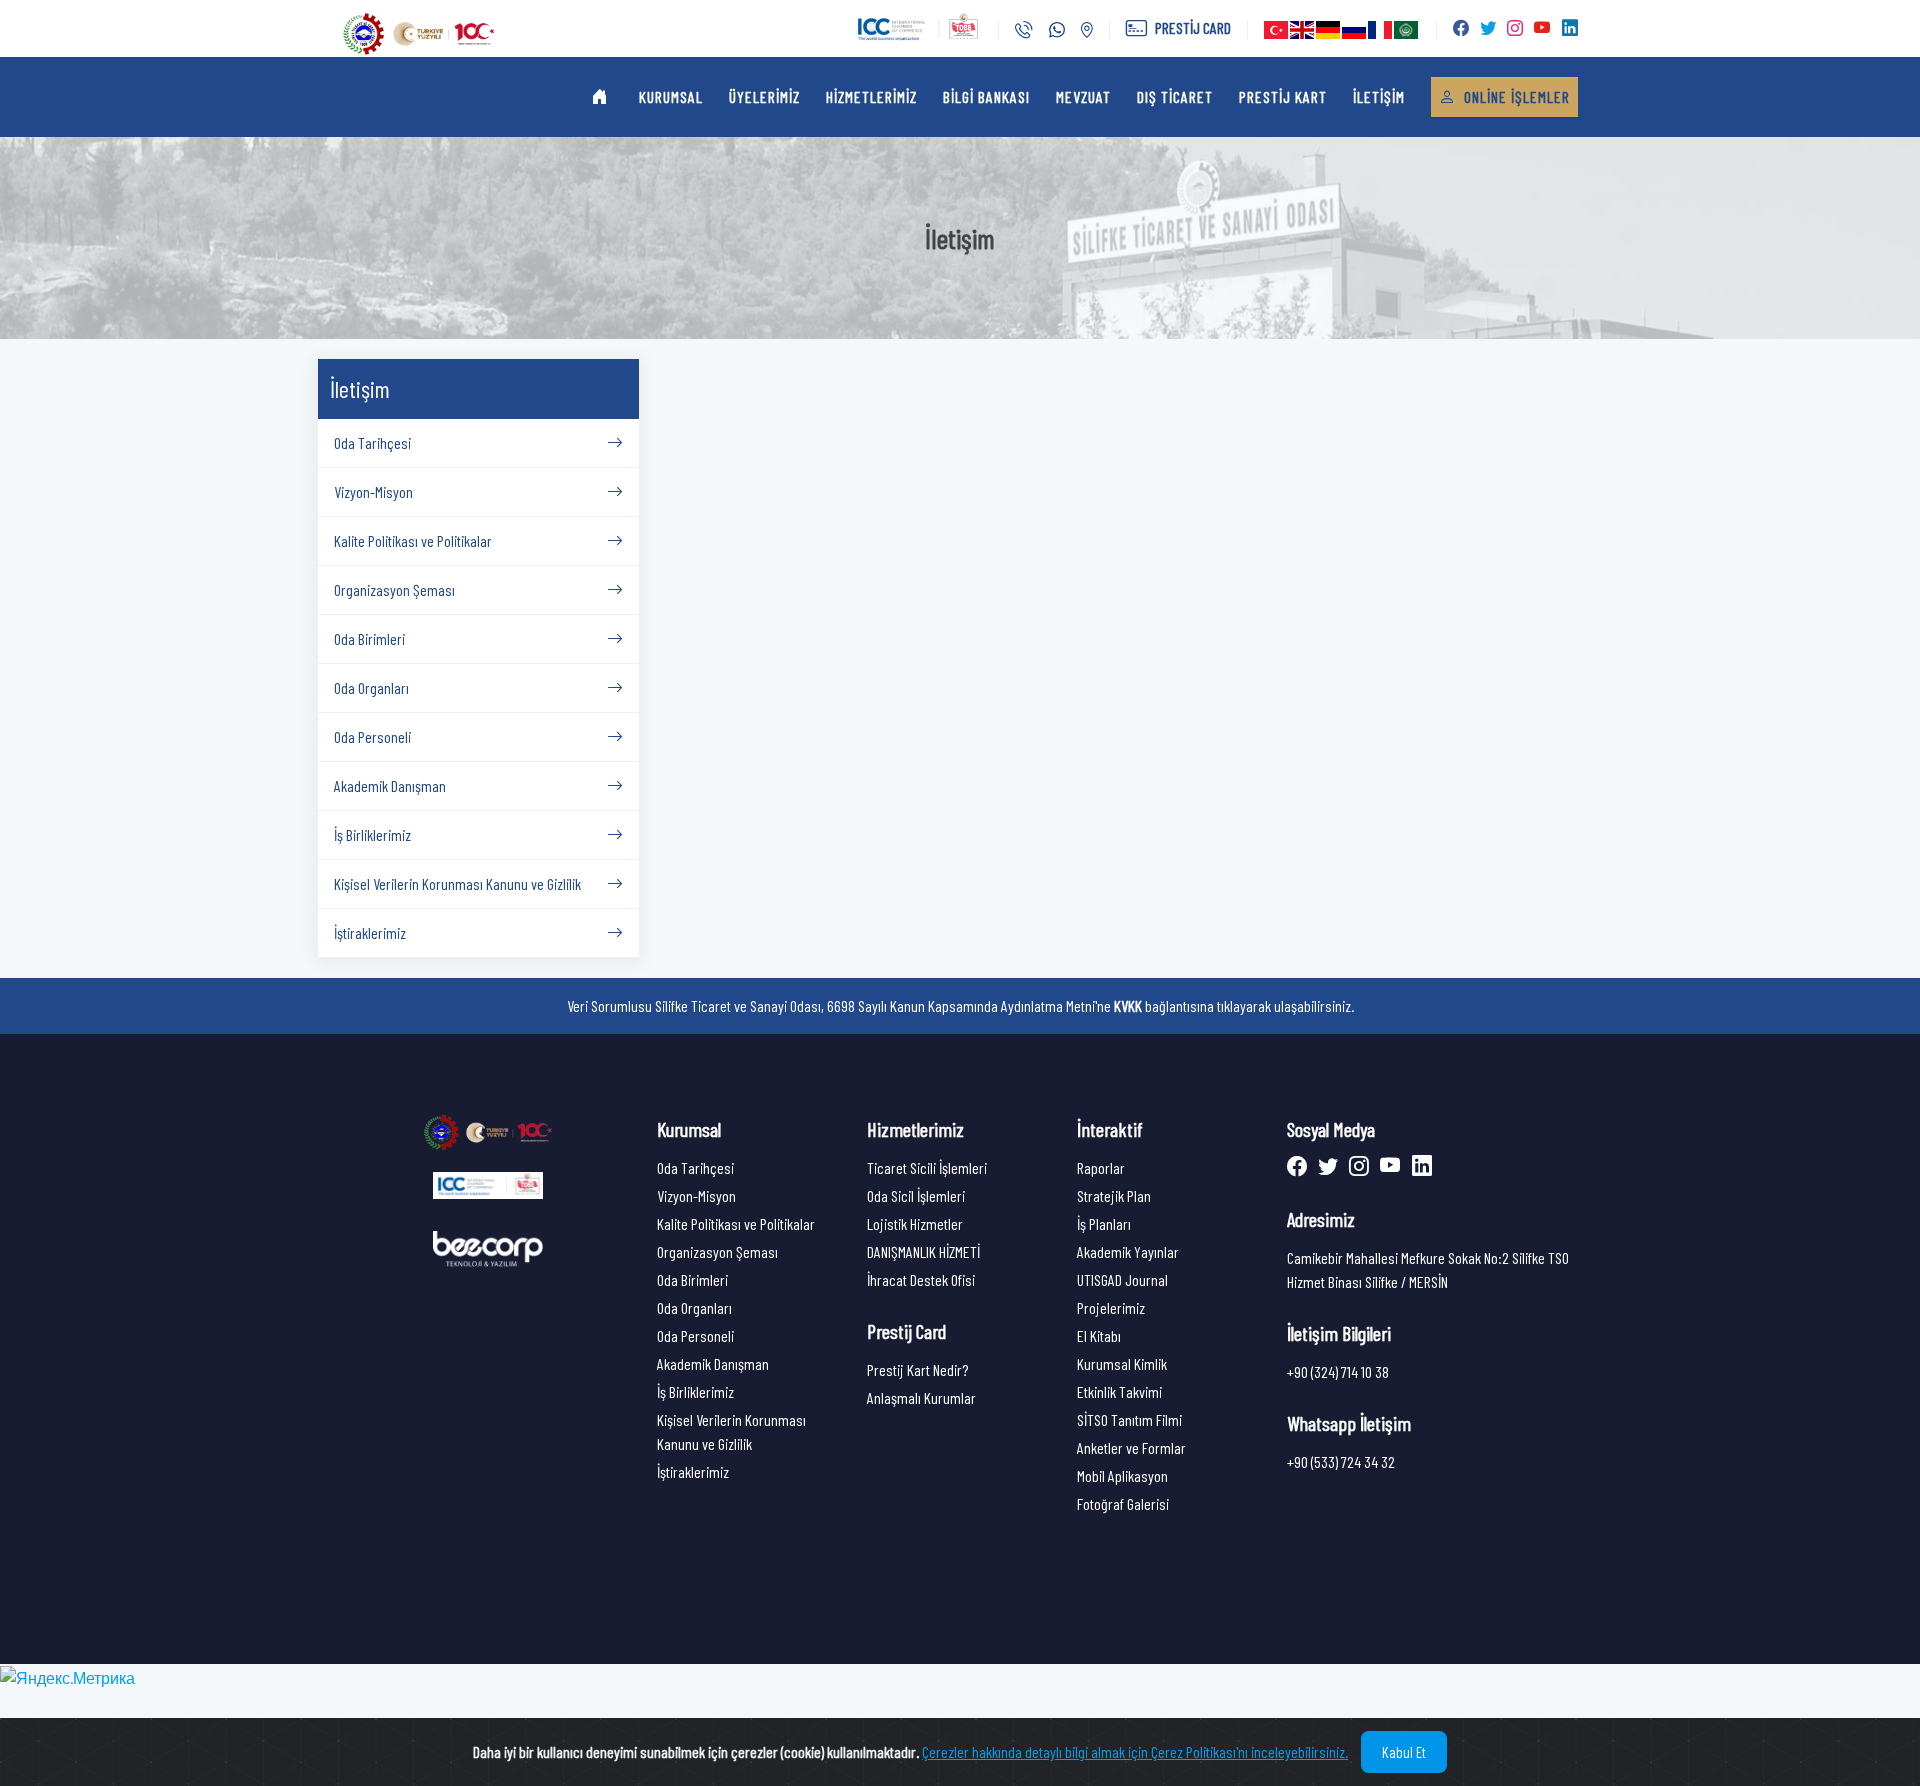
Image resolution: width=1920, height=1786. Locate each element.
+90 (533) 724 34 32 (1341, 1461)
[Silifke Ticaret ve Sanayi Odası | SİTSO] (488, 1130)
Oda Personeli (695, 1335)
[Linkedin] (1418, 1167)
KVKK (1128, 1005)
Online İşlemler (1515, 96)
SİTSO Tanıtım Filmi (1129, 1419)
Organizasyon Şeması (717, 1251)
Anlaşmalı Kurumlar (921, 1397)
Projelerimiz (1111, 1307)
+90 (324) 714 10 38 (1338, 1371)
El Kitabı (1099, 1335)
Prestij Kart (1283, 96)
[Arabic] (1407, 29)
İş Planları (1104, 1223)
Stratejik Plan (1114, 1195)
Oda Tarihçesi (695, 1167)
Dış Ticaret (1175, 96)
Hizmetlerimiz (871, 96)
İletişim (1379, 96)
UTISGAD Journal (1122, 1279)
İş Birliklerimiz (695, 1391)
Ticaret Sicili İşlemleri (927, 1167)
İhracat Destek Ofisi (921, 1279)
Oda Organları (694, 1307)
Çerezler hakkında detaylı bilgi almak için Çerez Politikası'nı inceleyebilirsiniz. (1135, 1751)
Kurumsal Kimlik (1122, 1363)
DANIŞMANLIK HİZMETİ (923, 1251)
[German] (1329, 29)
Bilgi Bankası (986, 96)
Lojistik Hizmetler (915, 1223)
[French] (1381, 29)
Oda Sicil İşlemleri (916, 1195)
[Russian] (1355, 29)
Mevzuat (1083, 96)
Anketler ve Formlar (1131, 1447)
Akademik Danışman (713, 1363)
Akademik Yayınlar (1128, 1251)
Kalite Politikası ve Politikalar (736, 1223)
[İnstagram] (1356, 1167)
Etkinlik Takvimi (1119, 1391)
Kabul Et (1404, 1752)
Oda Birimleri (692, 1279)
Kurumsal (671, 96)
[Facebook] (1298, 1167)
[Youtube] (1388, 1167)
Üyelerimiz (764, 96)
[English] (1303, 29)
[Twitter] (1325, 1167)
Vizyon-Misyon (696, 1195)
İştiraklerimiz (693, 1471)
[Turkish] (1277, 29)
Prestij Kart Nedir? (917, 1369)
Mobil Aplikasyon (1122, 1475)
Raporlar (1101, 1167)
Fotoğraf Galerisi (1123, 1503)
